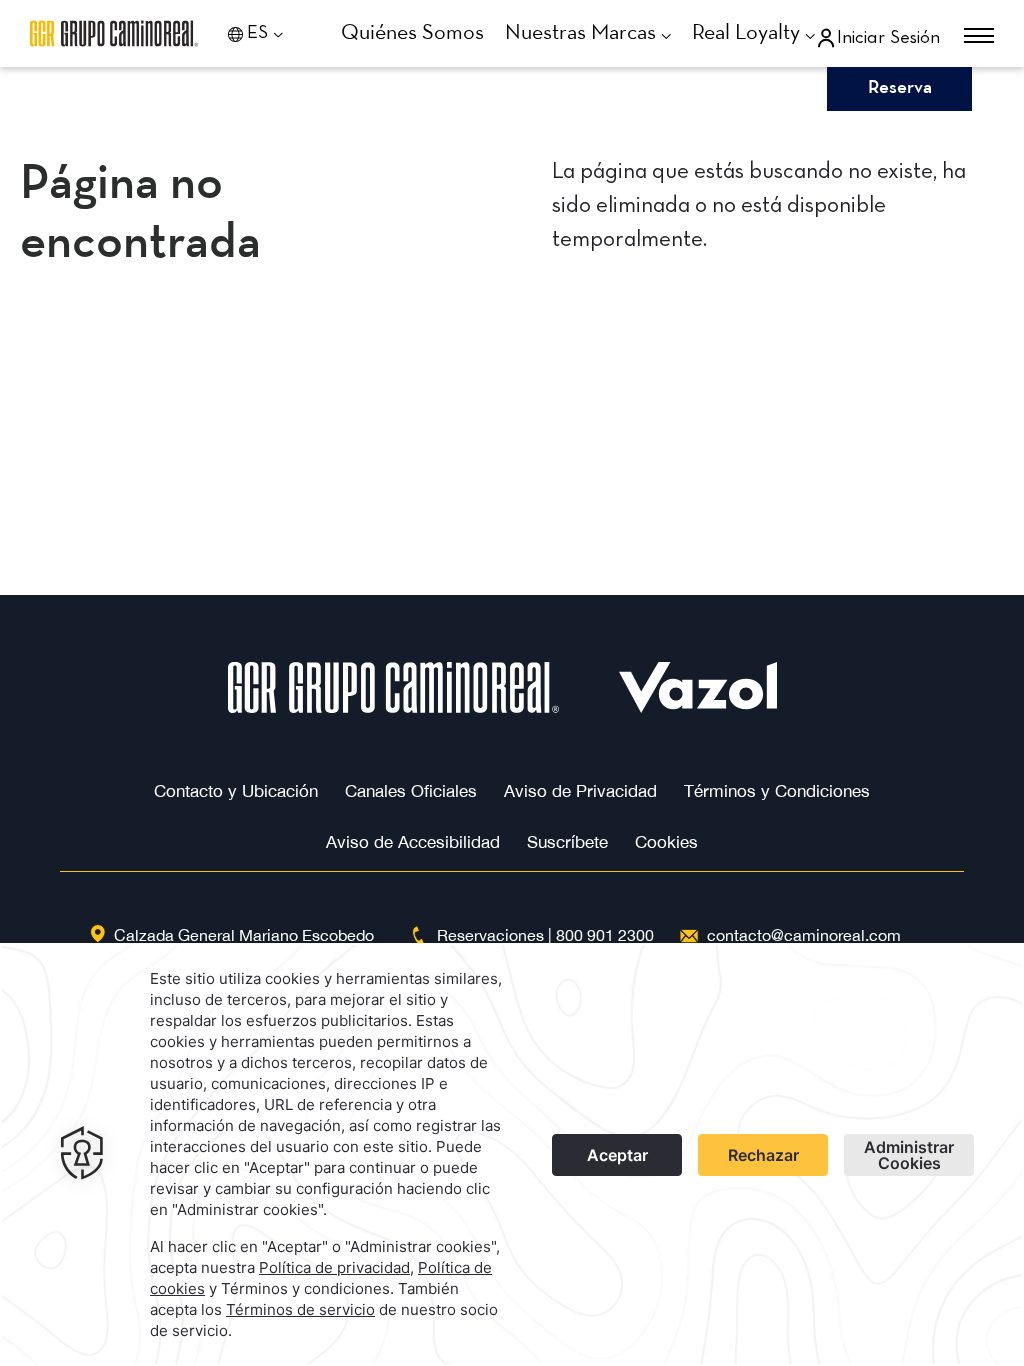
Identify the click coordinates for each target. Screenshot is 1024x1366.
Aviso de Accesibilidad (413, 842)
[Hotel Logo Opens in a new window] (698, 707)
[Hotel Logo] (394, 707)
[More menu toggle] (979, 37)
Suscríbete (567, 842)
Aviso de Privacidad (580, 791)
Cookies (666, 842)
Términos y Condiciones (777, 791)
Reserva (900, 88)
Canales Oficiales (411, 791)
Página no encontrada (140, 215)
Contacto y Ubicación (236, 791)
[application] (512, 1154)
